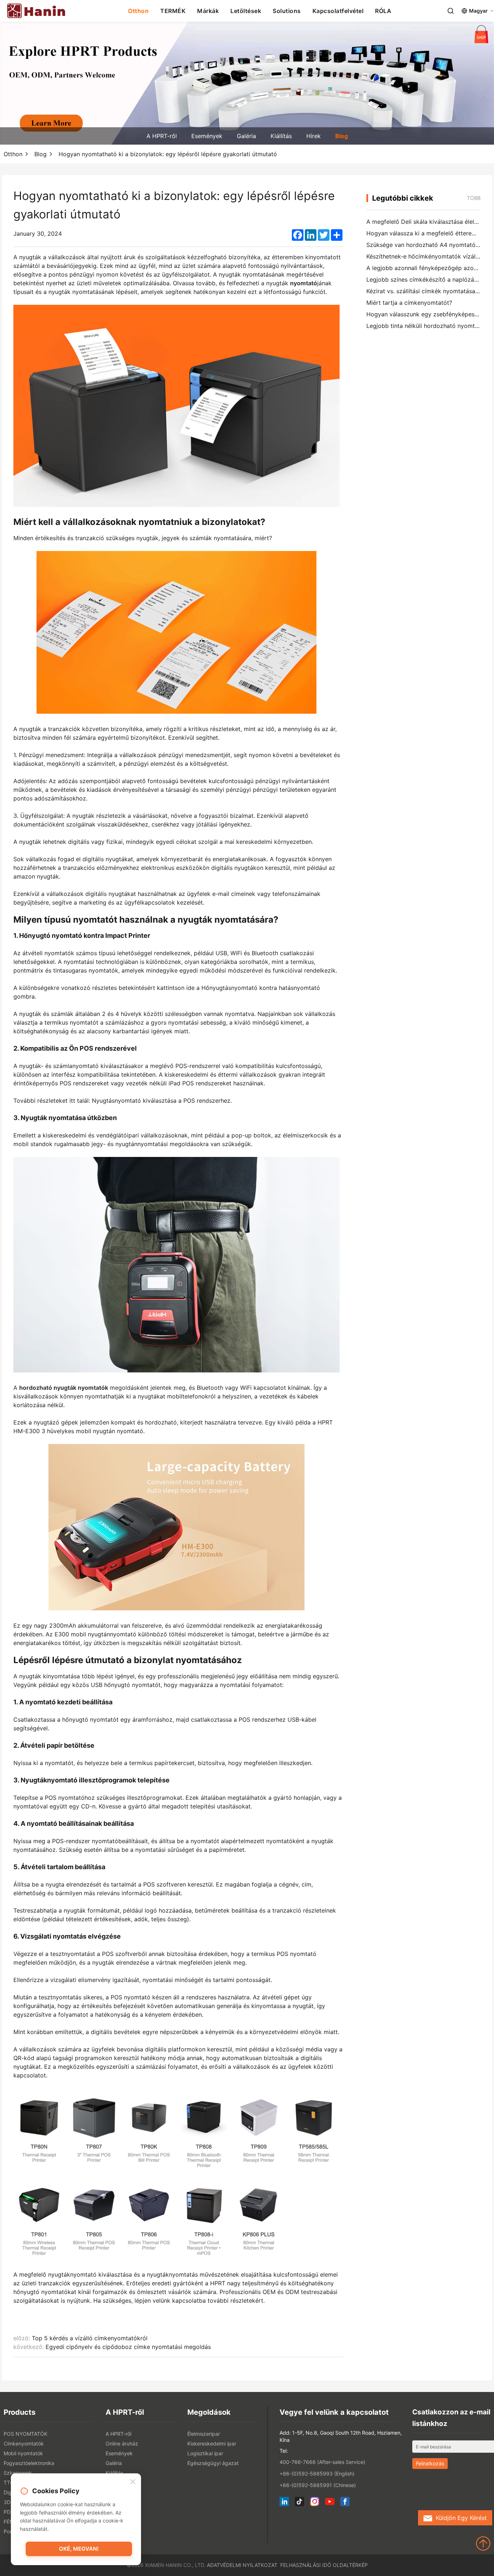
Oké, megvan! (79, 2549)
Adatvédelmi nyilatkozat (242, 2565)
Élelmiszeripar (204, 2434)
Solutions (287, 11)
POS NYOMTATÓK (25, 2434)
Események (207, 136)
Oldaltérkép (350, 2565)
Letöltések (246, 11)
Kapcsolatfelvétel (338, 11)
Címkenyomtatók (24, 2443)
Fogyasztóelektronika (29, 2463)
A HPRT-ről (162, 136)
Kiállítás (281, 136)
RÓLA (383, 11)
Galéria (246, 136)
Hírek (314, 136)
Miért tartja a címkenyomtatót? (409, 303)
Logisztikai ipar (205, 2453)
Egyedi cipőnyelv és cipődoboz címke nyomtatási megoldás (128, 2347)
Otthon (138, 11)
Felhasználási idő (306, 2565)
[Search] (451, 11)
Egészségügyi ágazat (213, 2463)
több (474, 198)
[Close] (133, 2482)
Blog (342, 136)
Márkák (208, 11)
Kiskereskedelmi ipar (212, 2443)
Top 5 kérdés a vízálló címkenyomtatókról (90, 2338)
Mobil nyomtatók (23, 2453)
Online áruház (122, 2443)
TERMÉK (173, 11)
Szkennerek (18, 2473)
